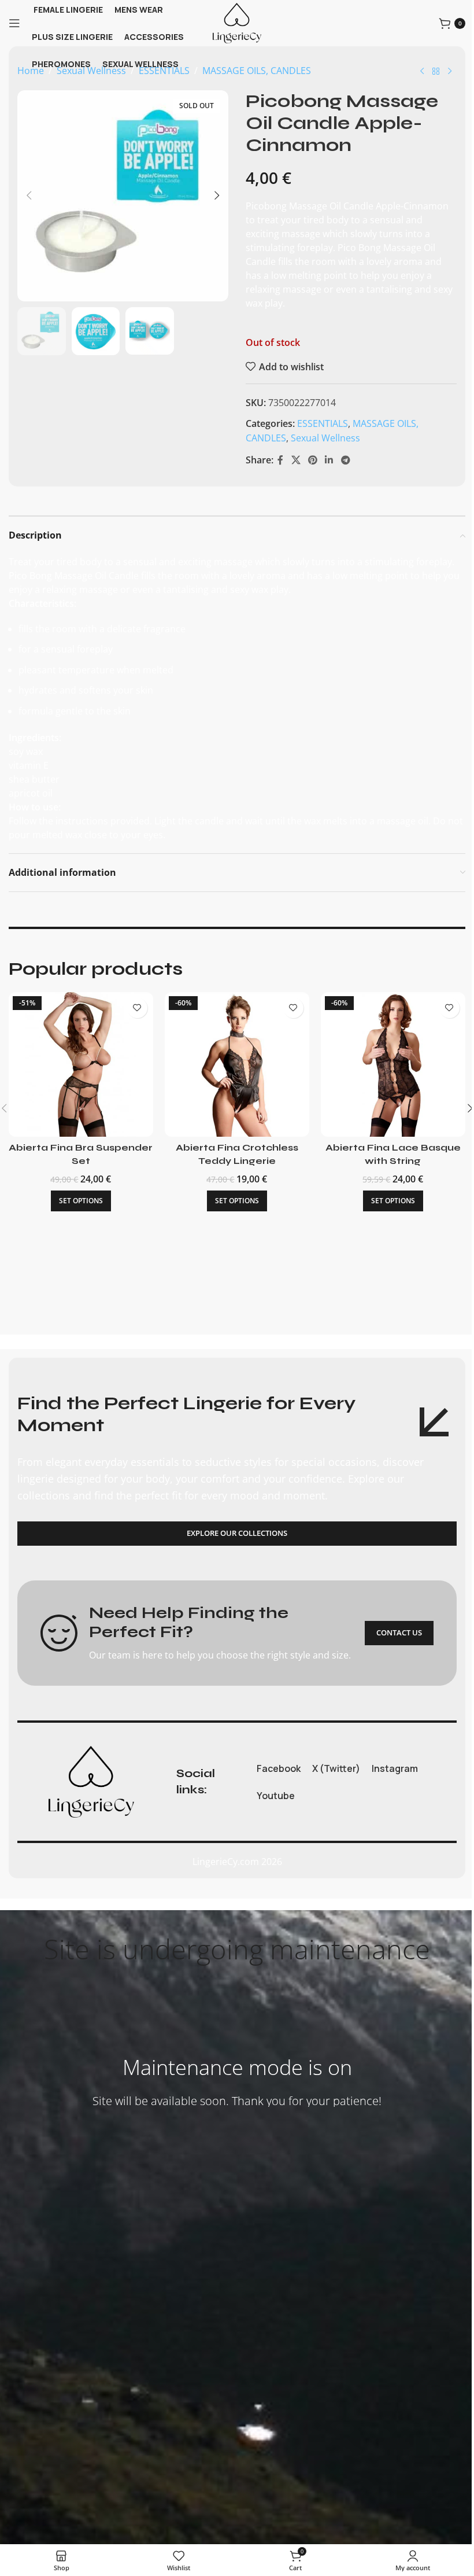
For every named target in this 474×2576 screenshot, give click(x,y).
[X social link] (296, 460)
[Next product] (450, 72)
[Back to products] (436, 72)
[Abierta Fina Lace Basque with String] (393, 1064)
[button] (29, 196)
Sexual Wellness (325, 438)
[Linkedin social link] (329, 460)
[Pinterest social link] (312, 460)
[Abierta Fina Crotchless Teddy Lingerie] (237, 1064)
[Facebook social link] (280, 460)
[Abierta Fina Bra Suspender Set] (81, 1064)
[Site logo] (237, 22)
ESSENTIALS (323, 423)
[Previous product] (422, 72)
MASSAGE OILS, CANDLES (257, 71)
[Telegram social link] (345, 460)
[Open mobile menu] (14, 23)
